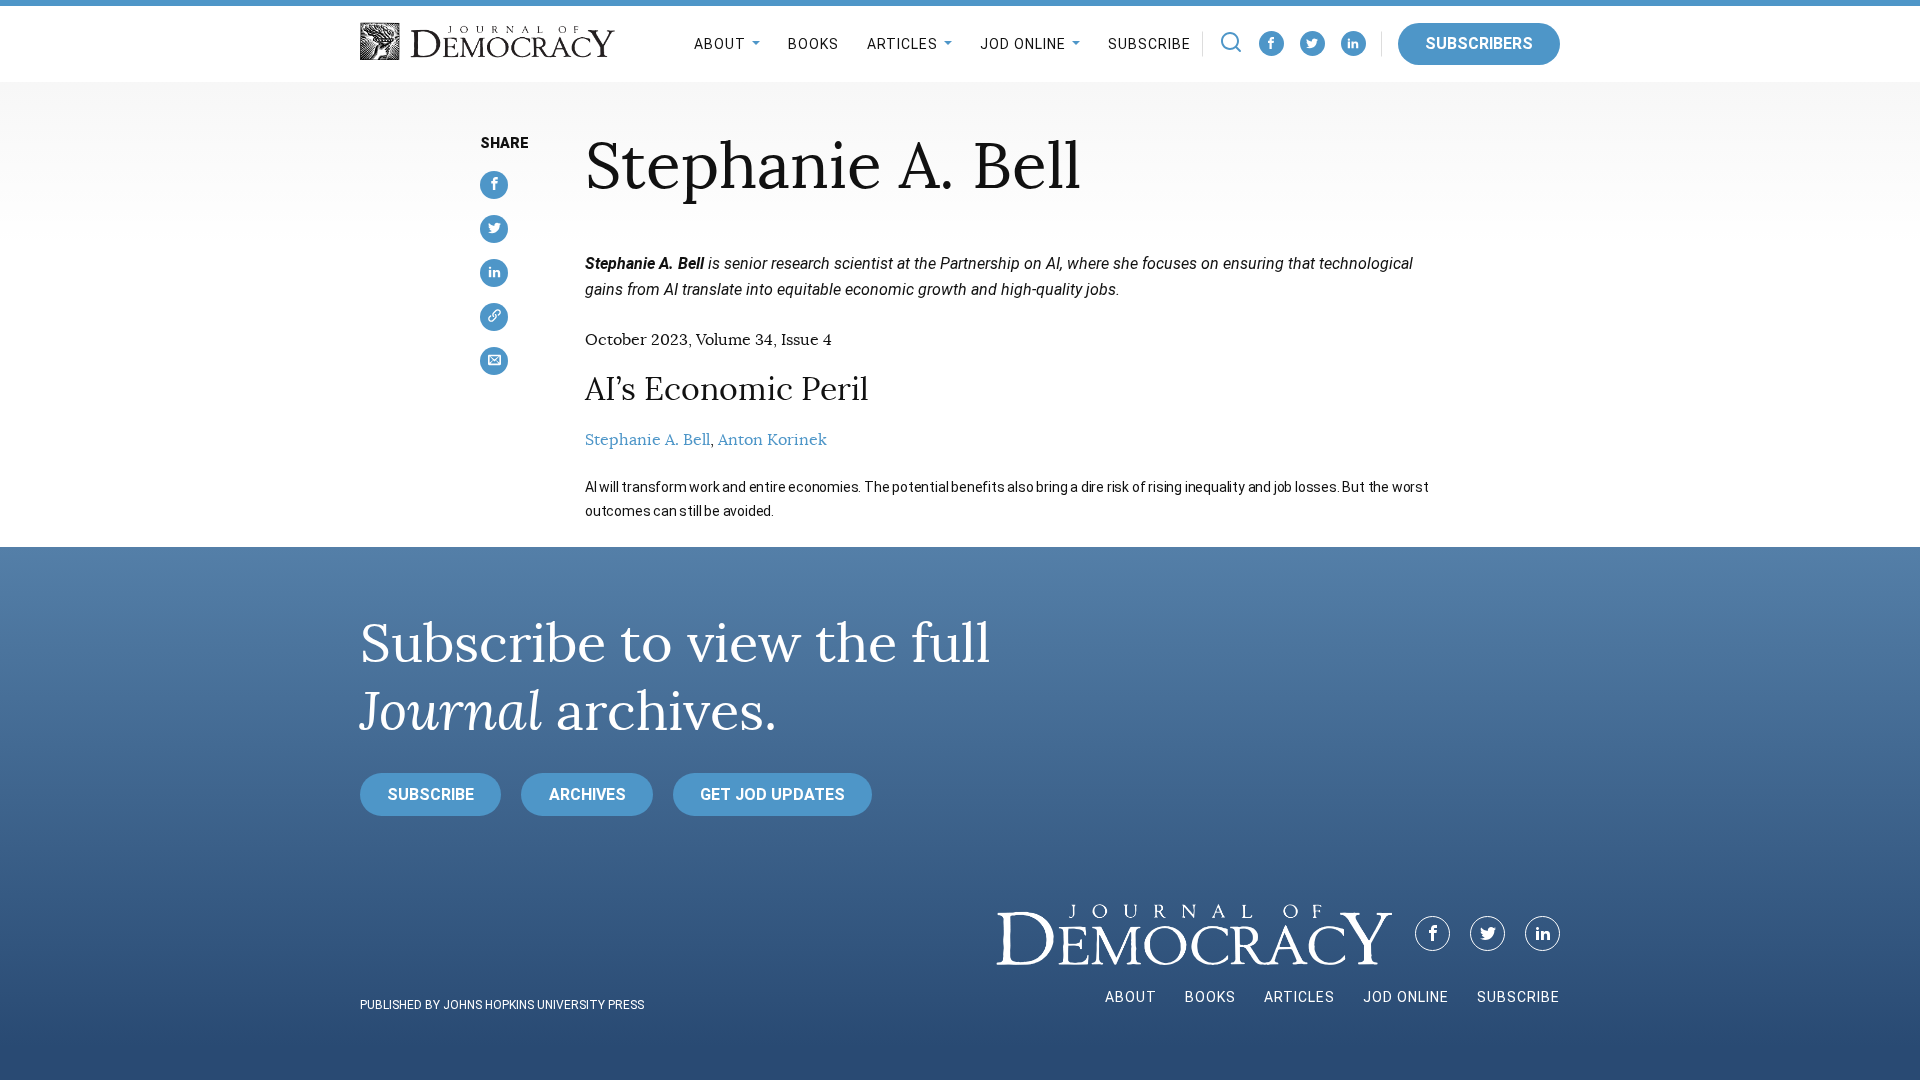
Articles (902, 44)
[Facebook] (1271, 43)
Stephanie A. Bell (647, 440)
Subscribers (1479, 43)
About (720, 44)
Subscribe (1149, 44)
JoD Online (1023, 44)
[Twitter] (1312, 43)
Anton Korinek (772, 440)
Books (813, 44)
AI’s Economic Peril (727, 389)
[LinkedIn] (1353, 43)
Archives (587, 794)
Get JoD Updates (772, 794)
